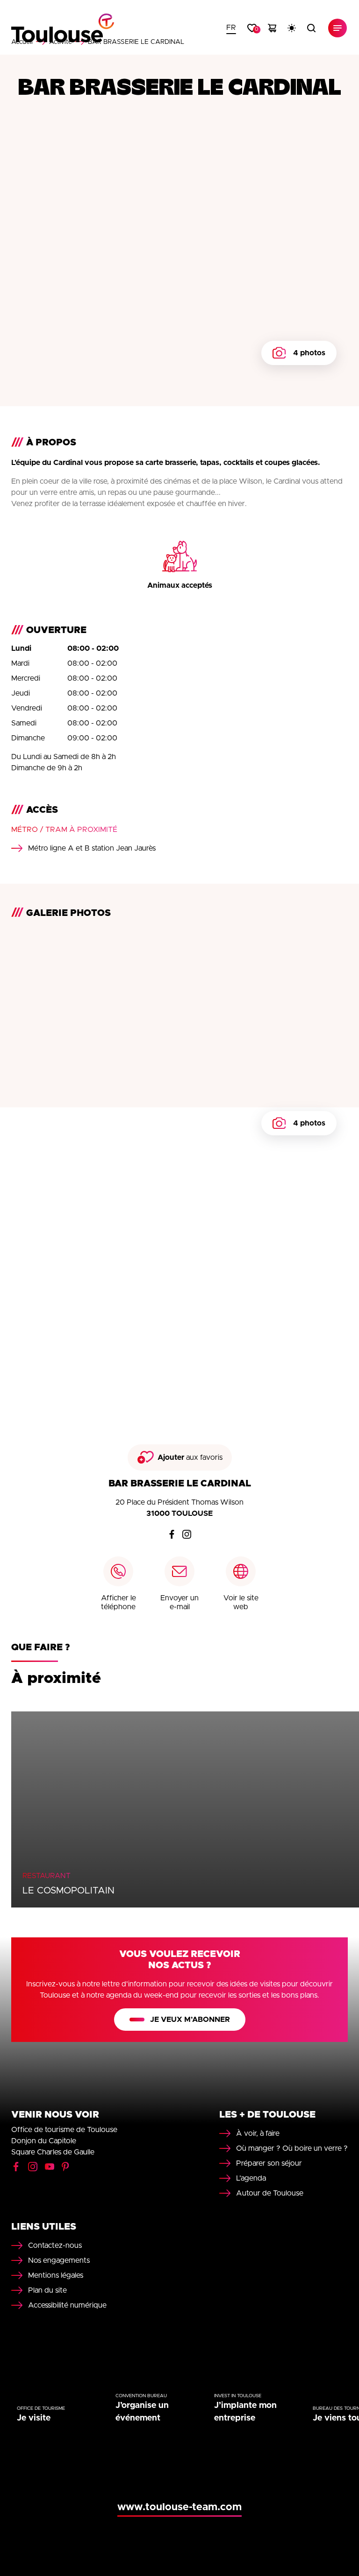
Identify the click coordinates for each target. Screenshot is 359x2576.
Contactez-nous (55, 2245)
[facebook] (172, 1534)
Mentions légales (56, 2275)
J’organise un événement (142, 2412)
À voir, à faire (258, 2133)
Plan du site (47, 2290)
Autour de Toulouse (270, 2193)
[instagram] (187, 1534)
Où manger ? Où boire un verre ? (292, 2148)
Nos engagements (59, 2260)
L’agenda (251, 2178)
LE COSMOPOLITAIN (68, 1891)
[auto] (292, 28)
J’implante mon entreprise (245, 2412)
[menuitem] (231, 28)
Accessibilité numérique (67, 2305)
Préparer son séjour (269, 2163)
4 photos (309, 353)
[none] (231, 28)
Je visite (34, 2418)
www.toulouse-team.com (179, 2507)
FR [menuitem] (231, 28)
